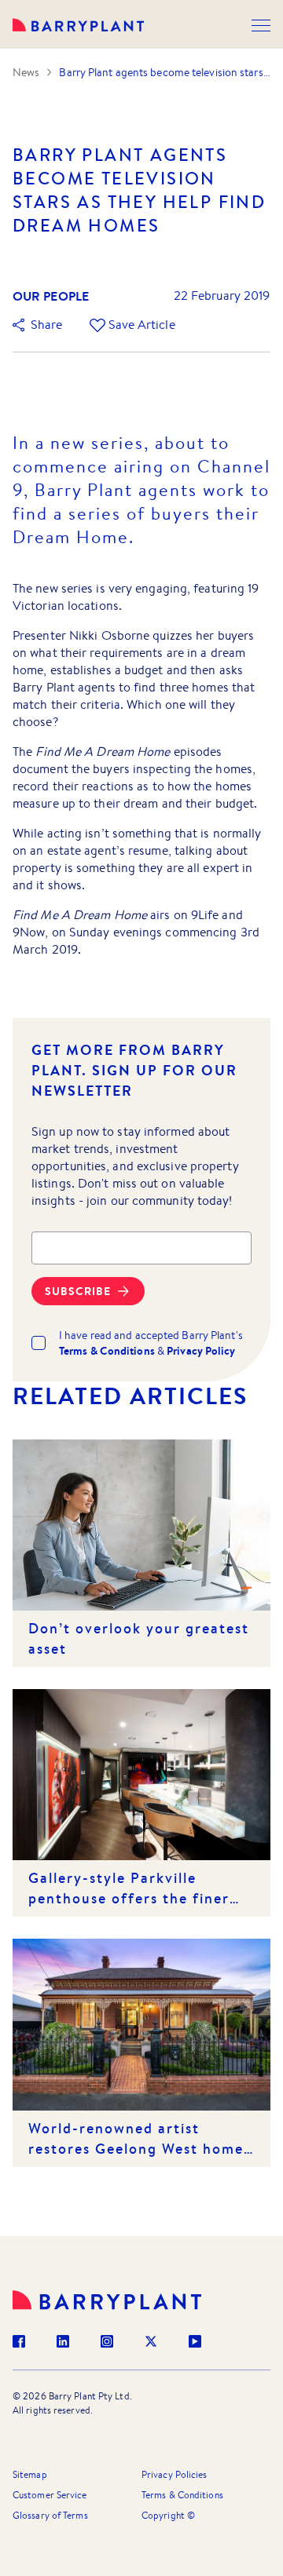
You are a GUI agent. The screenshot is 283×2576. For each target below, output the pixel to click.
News (26, 72)
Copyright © (168, 2515)
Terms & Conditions (182, 2495)
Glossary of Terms (50, 2515)
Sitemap (30, 2474)
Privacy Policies (175, 2474)
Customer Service (50, 2495)
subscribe (78, 1291)
